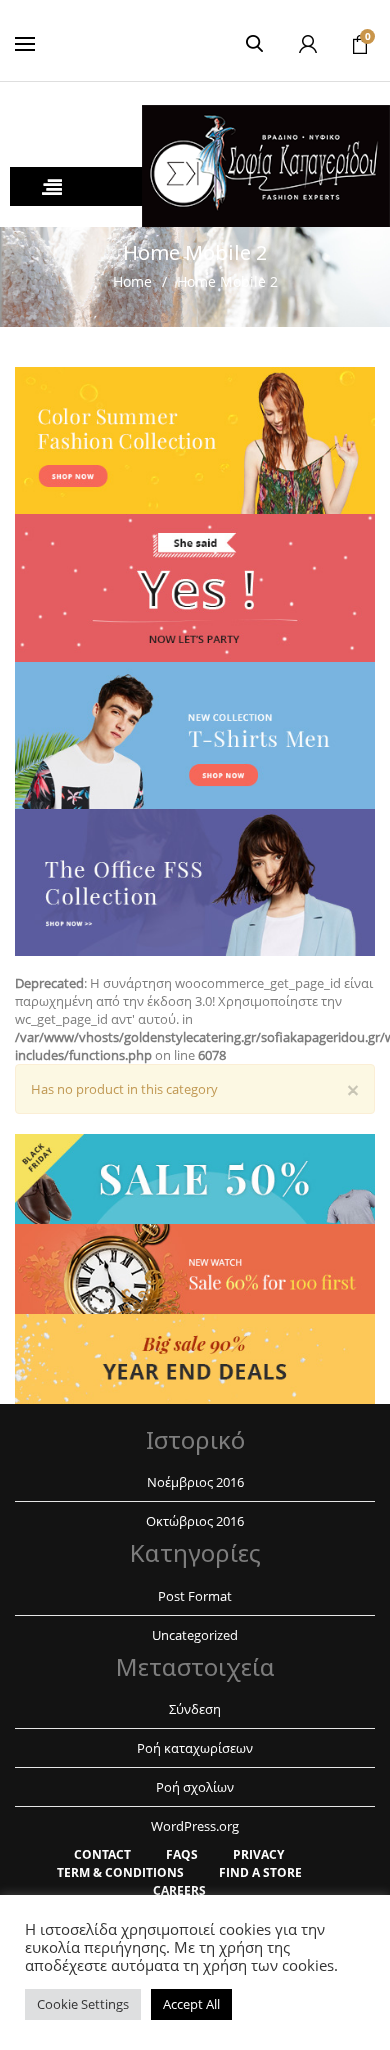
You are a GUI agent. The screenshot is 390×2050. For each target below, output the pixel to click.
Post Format (195, 1596)
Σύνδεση (195, 1709)
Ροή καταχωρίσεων (195, 1748)
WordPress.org (195, 1826)
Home (132, 281)
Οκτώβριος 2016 (195, 1521)
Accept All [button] (191, 2004)
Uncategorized (195, 1635)
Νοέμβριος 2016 (195, 1482)
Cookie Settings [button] (83, 2004)
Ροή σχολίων (195, 1787)
